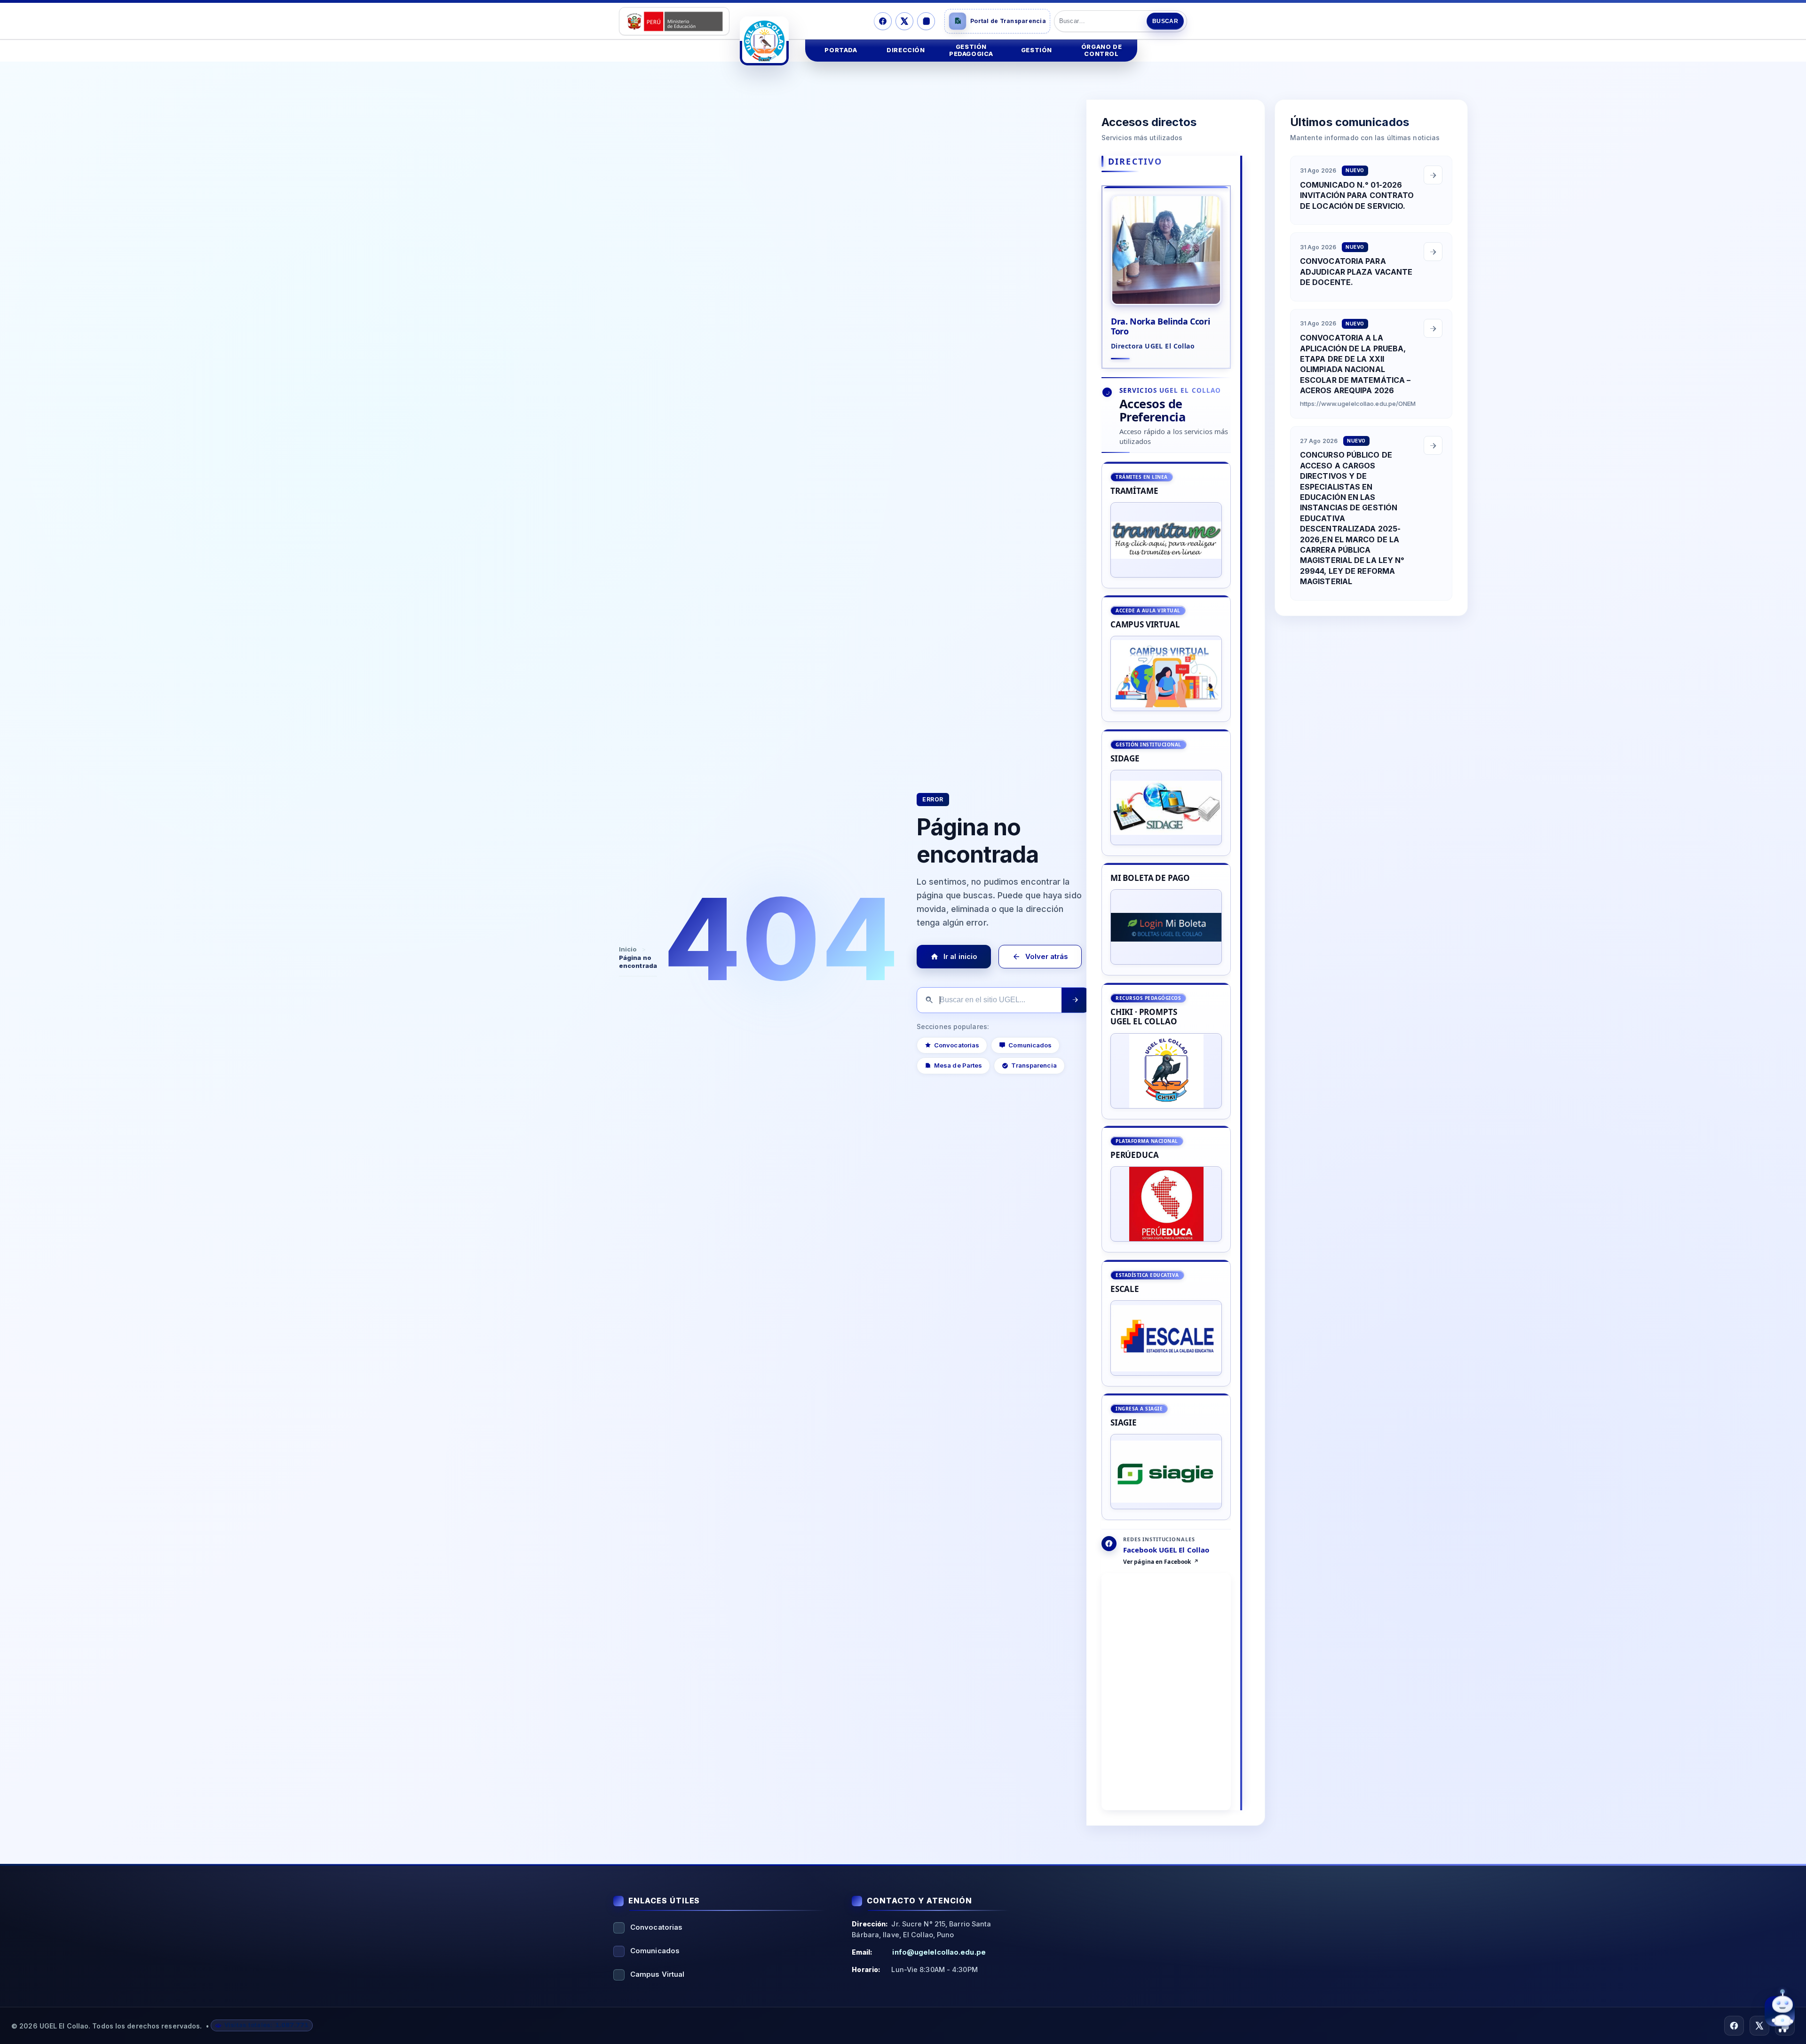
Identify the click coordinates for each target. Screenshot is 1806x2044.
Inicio (628, 949)
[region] (1166, 991)
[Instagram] (926, 21)
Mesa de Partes (958, 1065)
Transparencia (1034, 1065)
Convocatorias (957, 1045)
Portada (841, 50)
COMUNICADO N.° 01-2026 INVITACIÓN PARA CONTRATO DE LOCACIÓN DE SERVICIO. (1357, 195)
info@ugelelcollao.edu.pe (939, 1952)
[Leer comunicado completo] (1433, 175)
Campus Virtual (657, 1974)
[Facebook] (883, 21)
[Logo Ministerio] (674, 21)
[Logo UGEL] (764, 41)
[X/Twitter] (904, 21)
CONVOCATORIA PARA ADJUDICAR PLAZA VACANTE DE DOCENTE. (1356, 272)
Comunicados (1030, 1045)
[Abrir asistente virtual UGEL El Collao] (1780, 2013)
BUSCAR (1165, 21)
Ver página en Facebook (1157, 1562)
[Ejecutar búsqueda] (1075, 1000)
